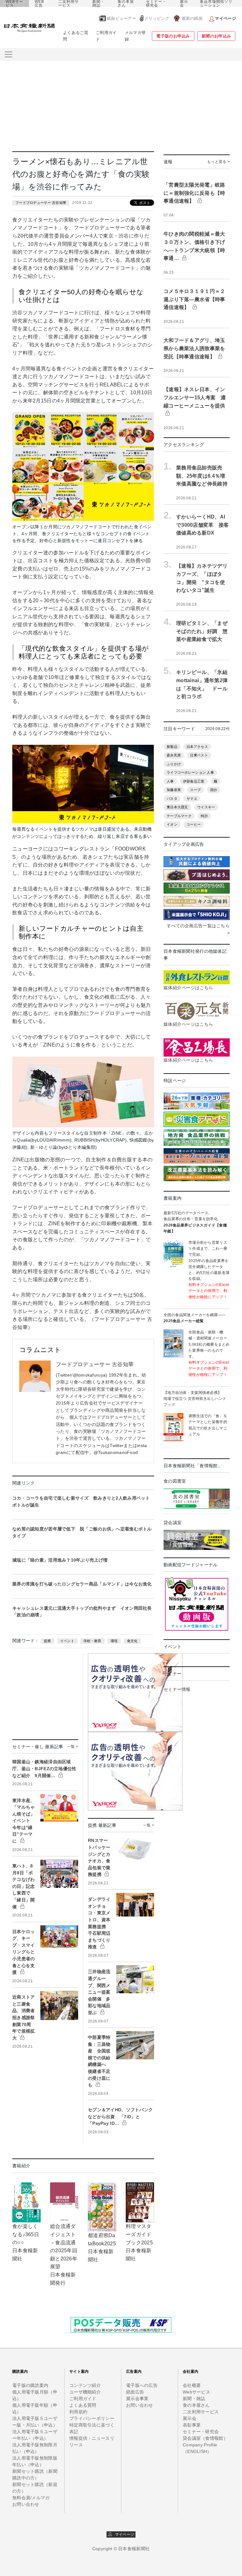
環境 (114, 1641)
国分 (214, 790)
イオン (172, 824)
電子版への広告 (142, 2385)
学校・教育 (92, 1641)
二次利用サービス (69, 3)
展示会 (184, 3)
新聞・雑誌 (98, 3)
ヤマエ (192, 799)
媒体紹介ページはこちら (188, 988)
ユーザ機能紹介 (85, 2392)
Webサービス (196, 2392)
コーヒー (194, 824)
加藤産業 (174, 790)
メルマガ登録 (135, 36)
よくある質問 (83, 2405)
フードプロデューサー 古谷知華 (41, 203)
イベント (67, 1641)
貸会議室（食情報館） (205, 2438)
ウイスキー (206, 807)
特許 (204, 816)
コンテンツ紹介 (85, 2385)
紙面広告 (135, 2392)
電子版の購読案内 (30, 2385)
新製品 (172, 747)
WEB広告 (39, 3)
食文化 (132, 1641)
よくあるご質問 (76, 36)
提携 (47, 1641)
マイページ (123, 2534)
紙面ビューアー (121, 18)
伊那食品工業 (194, 781)
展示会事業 (137, 2399)
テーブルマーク (179, 816)
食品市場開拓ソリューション (216, 3)
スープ (195, 790)
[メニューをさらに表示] (9, 54)
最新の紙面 (192, 18)
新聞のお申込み (216, 36)
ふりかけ (174, 764)
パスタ (172, 799)
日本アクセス (197, 747)
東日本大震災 (177, 807)
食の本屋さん (126, 3)
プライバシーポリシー (92, 2418)
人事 (170, 781)
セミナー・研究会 (156, 3)
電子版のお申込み (173, 36)
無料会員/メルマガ (31, 2498)
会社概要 (192, 2385)
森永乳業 (174, 755)
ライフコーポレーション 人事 (190, 772)
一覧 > (73, 1747)
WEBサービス (14, 3)
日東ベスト (199, 755)
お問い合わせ (26, 2504)
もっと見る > (218, 162)
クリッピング (157, 18)
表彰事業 (192, 2425)
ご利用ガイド (106, 36)
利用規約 (78, 2412)
